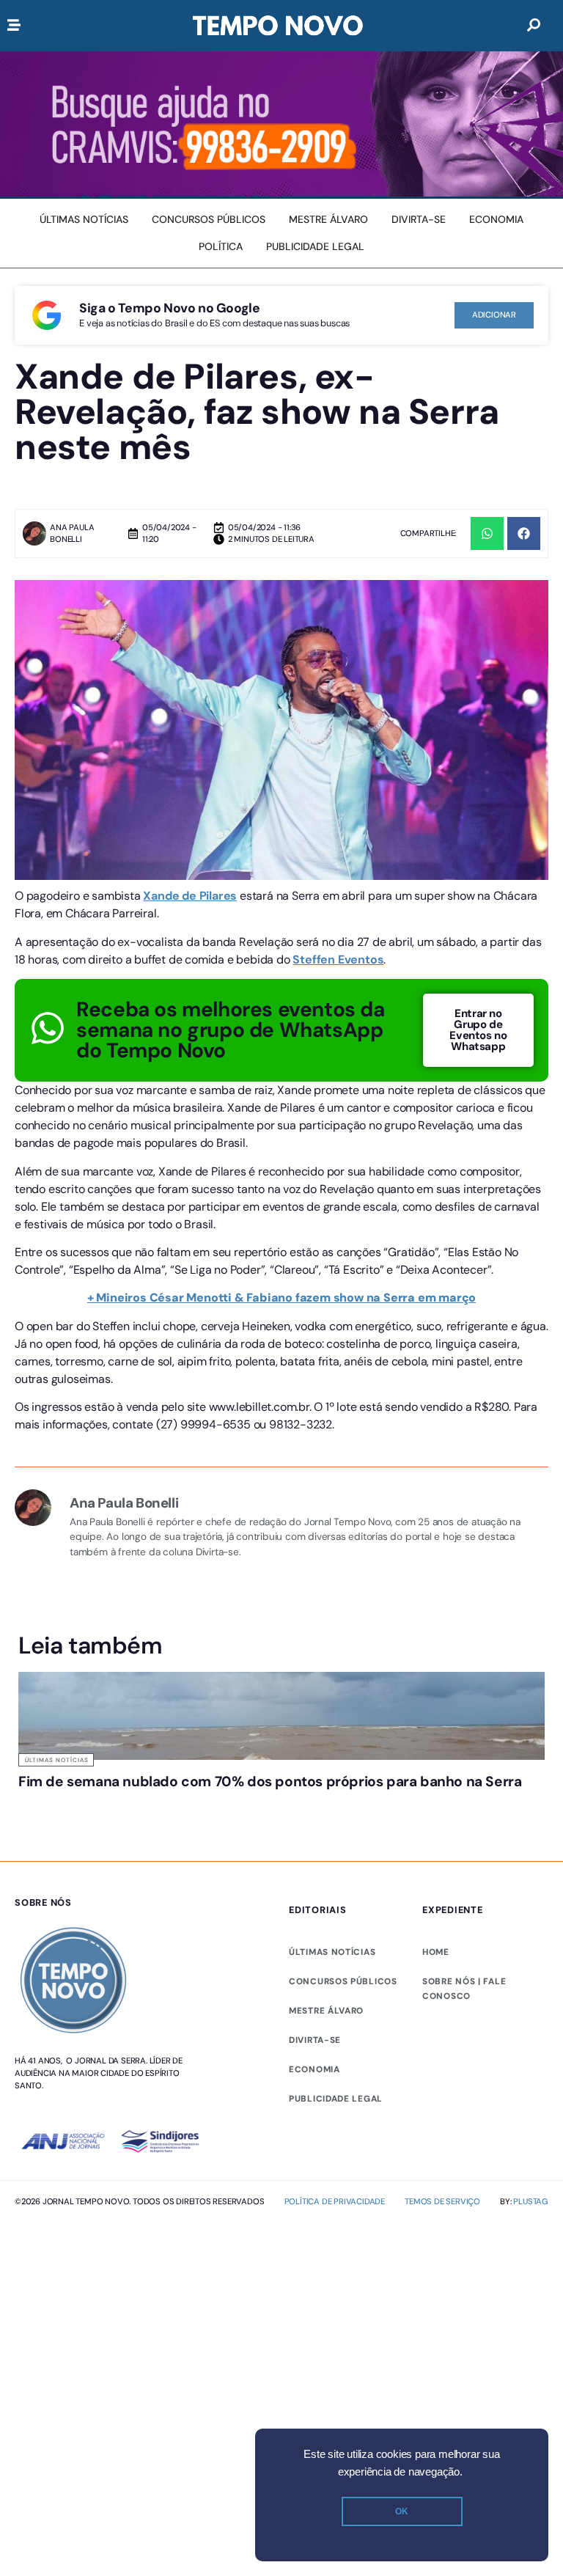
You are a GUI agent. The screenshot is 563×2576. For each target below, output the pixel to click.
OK (402, 2511)
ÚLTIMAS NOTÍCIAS (332, 1981)
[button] (487, 533)
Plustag (531, 2229)
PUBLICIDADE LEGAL (336, 2127)
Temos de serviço (442, 2229)
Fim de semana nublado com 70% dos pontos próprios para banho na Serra (98, 1803)
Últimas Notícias (57, 1760)
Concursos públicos (343, 2010)
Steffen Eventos (338, 959)
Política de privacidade (335, 2229)
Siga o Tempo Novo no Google (169, 308)
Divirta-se (315, 2069)
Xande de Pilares (190, 896)
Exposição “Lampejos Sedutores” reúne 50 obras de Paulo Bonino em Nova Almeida (453, 1803)
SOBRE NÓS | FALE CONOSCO (464, 2017)
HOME (436, 1981)
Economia (314, 2098)
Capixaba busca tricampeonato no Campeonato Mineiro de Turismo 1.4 (280, 1803)
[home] (278, 26)
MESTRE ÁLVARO (326, 2039)
